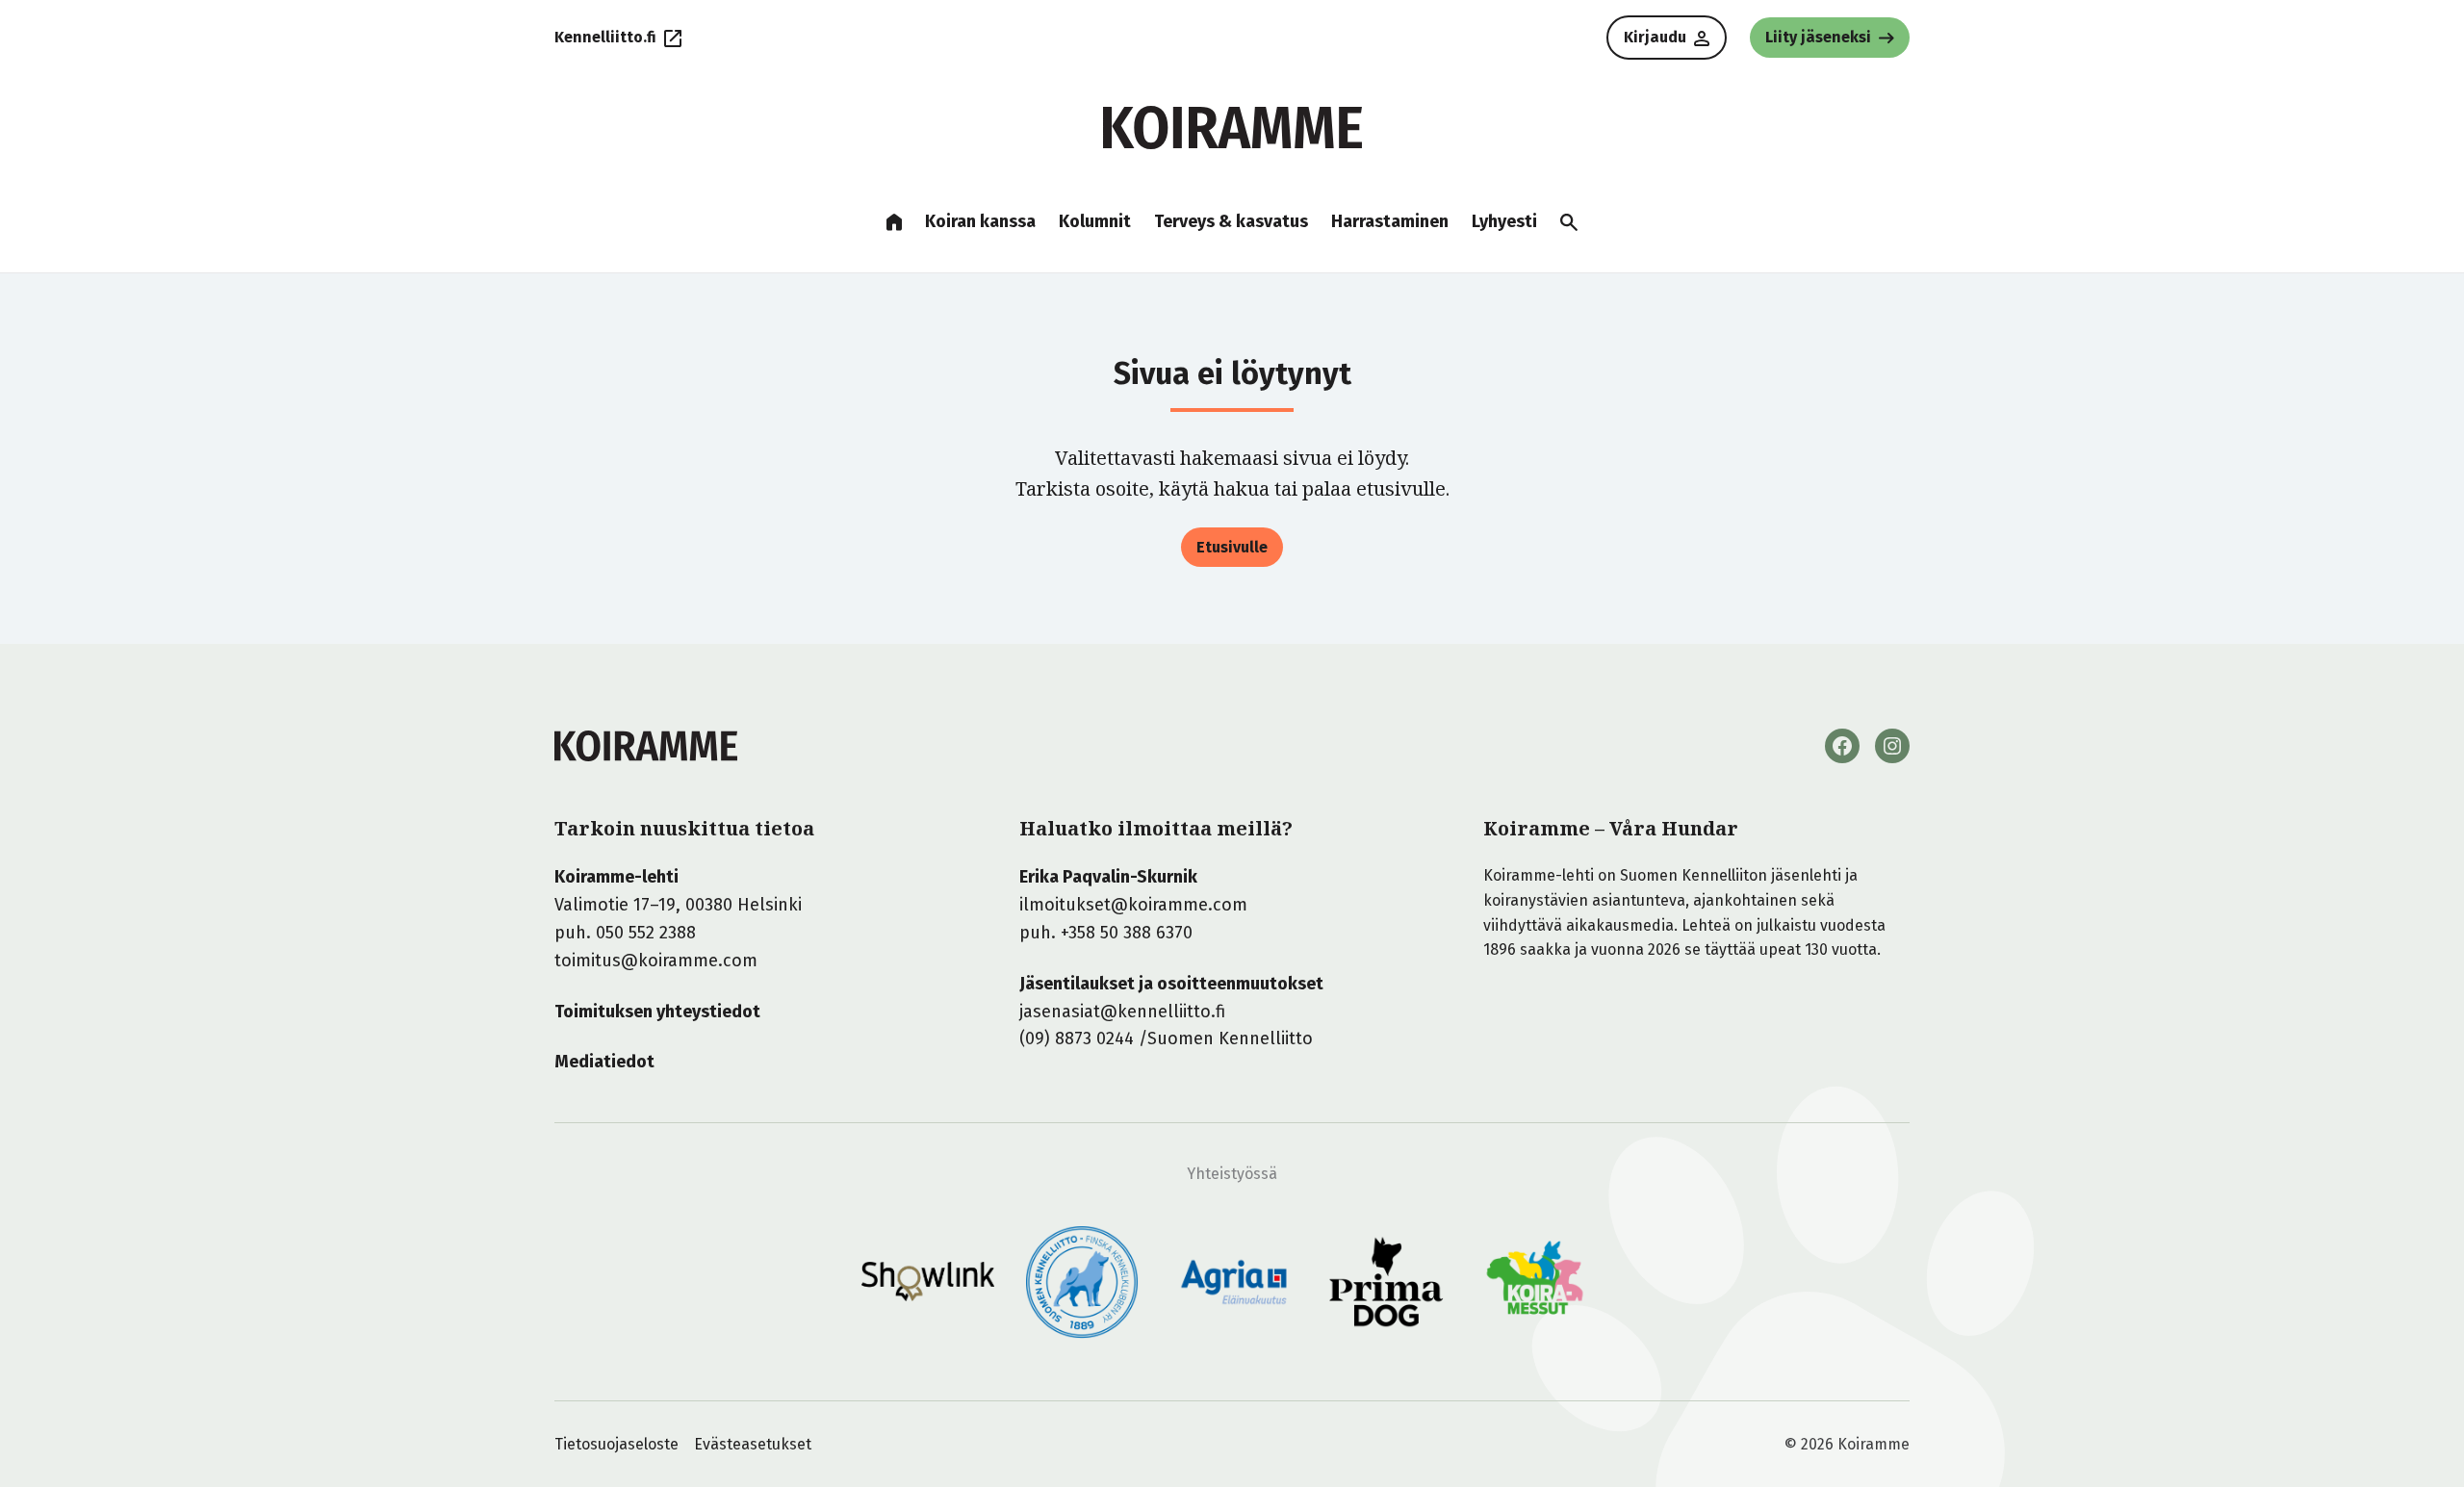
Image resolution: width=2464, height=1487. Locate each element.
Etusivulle (1232, 547)
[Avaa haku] (1569, 222)
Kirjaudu (1655, 37)
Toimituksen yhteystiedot (657, 1012)
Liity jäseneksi (1818, 37)
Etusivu (894, 222)
